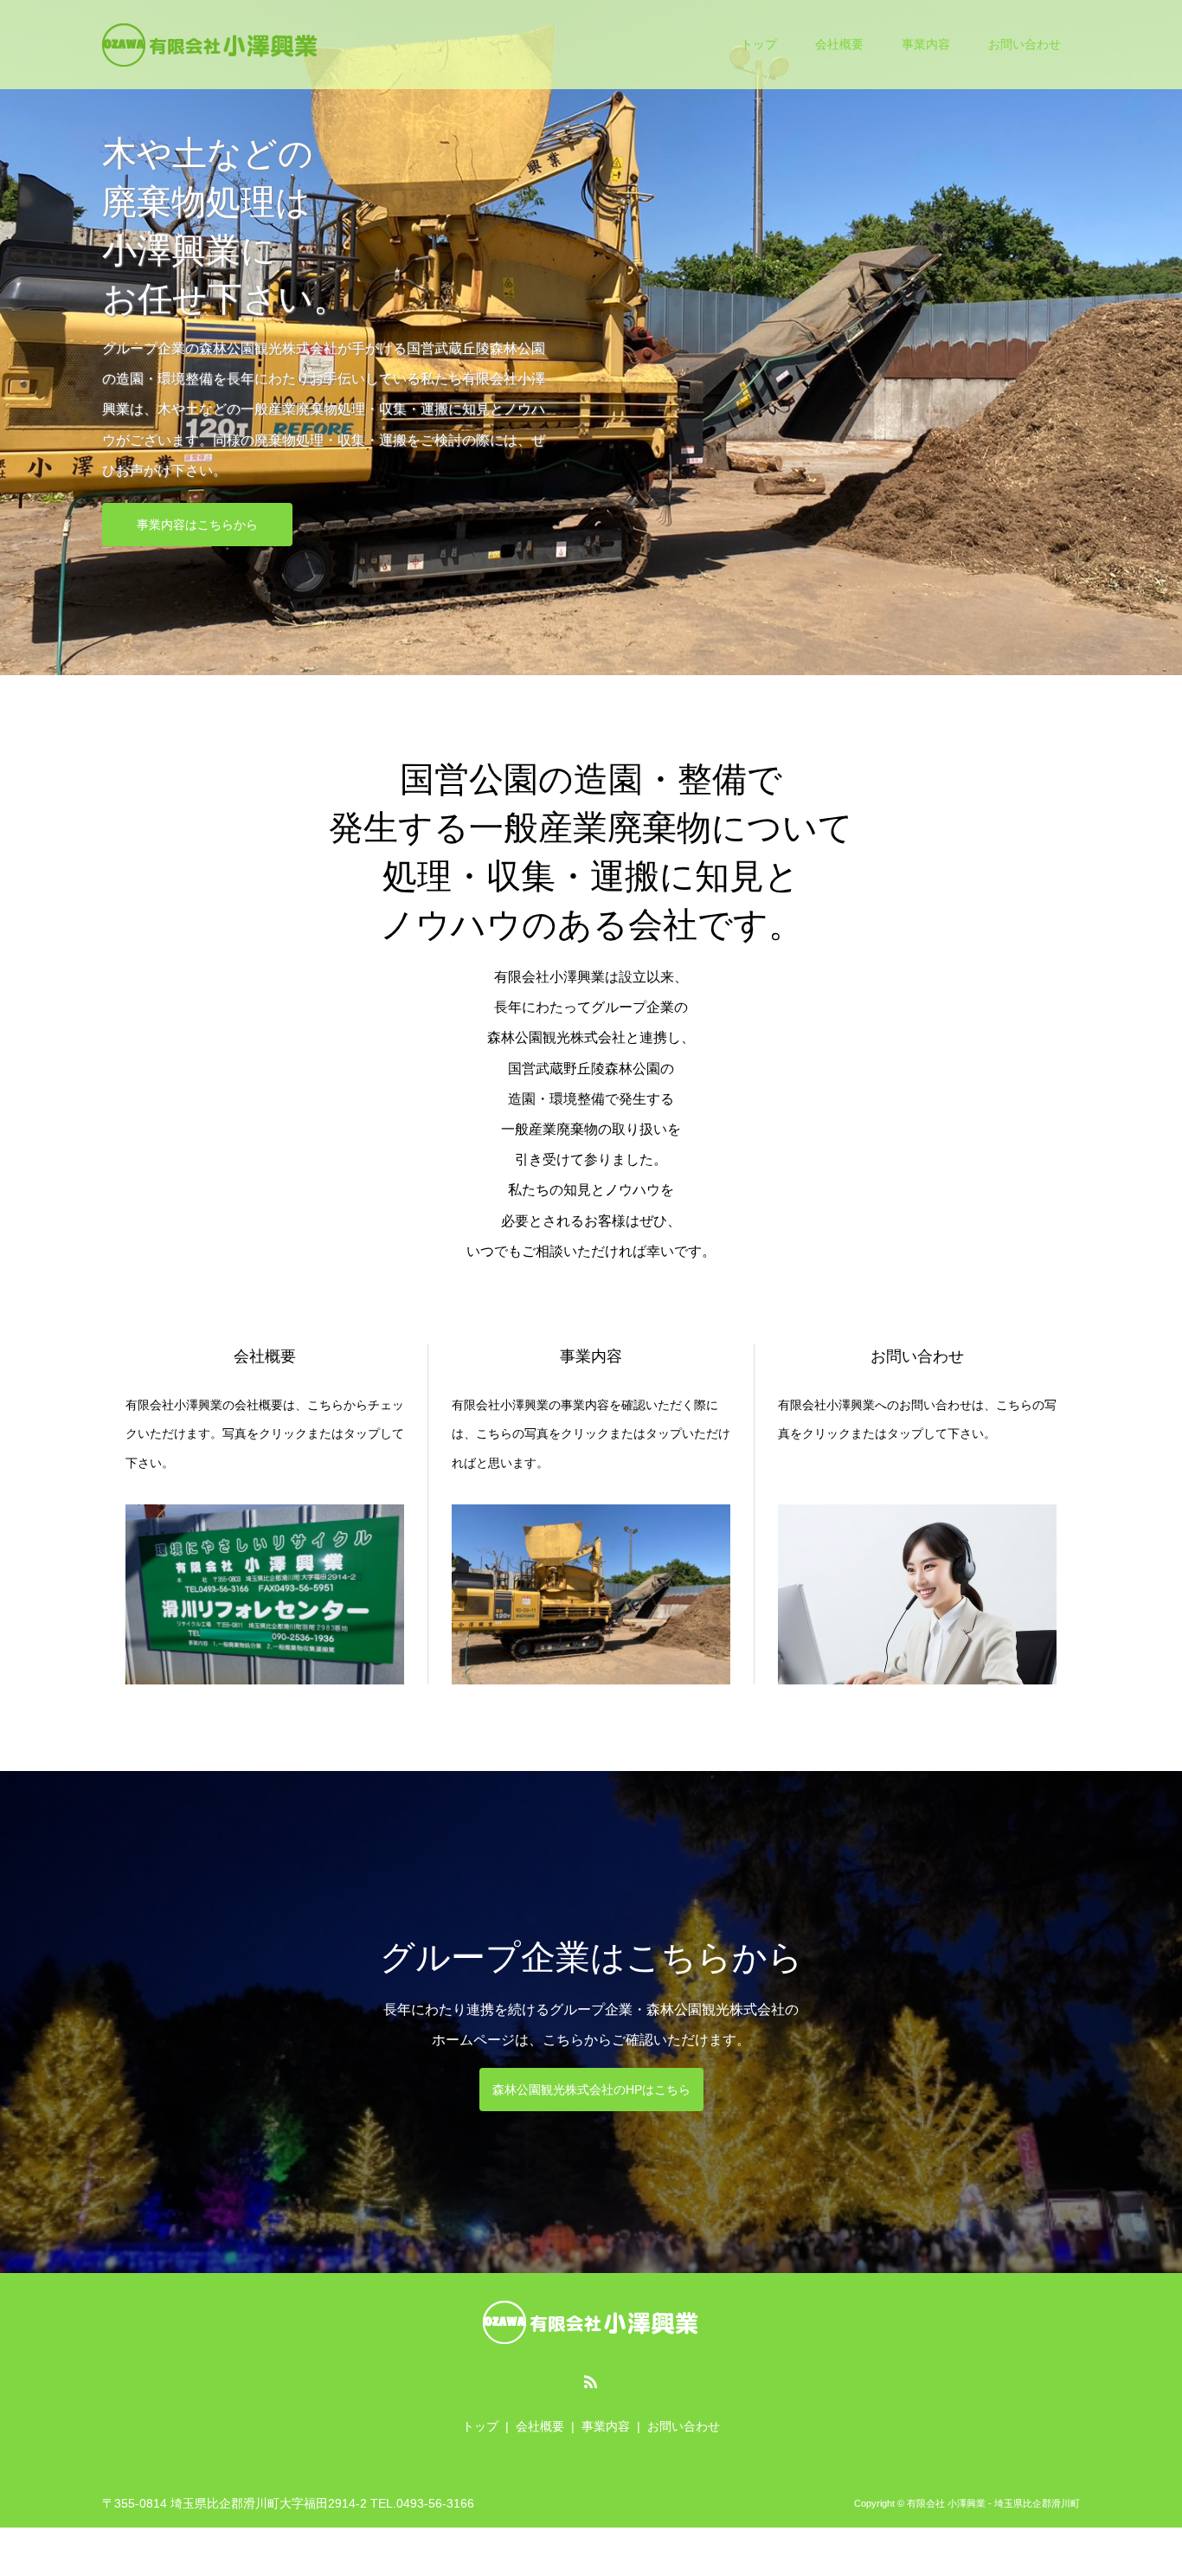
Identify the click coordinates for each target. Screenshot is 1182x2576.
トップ (759, 44)
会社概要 (839, 44)
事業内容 (926, 44)
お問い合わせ (1025, 44)
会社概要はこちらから (197, 480)
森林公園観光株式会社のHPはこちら (591, 2090)
